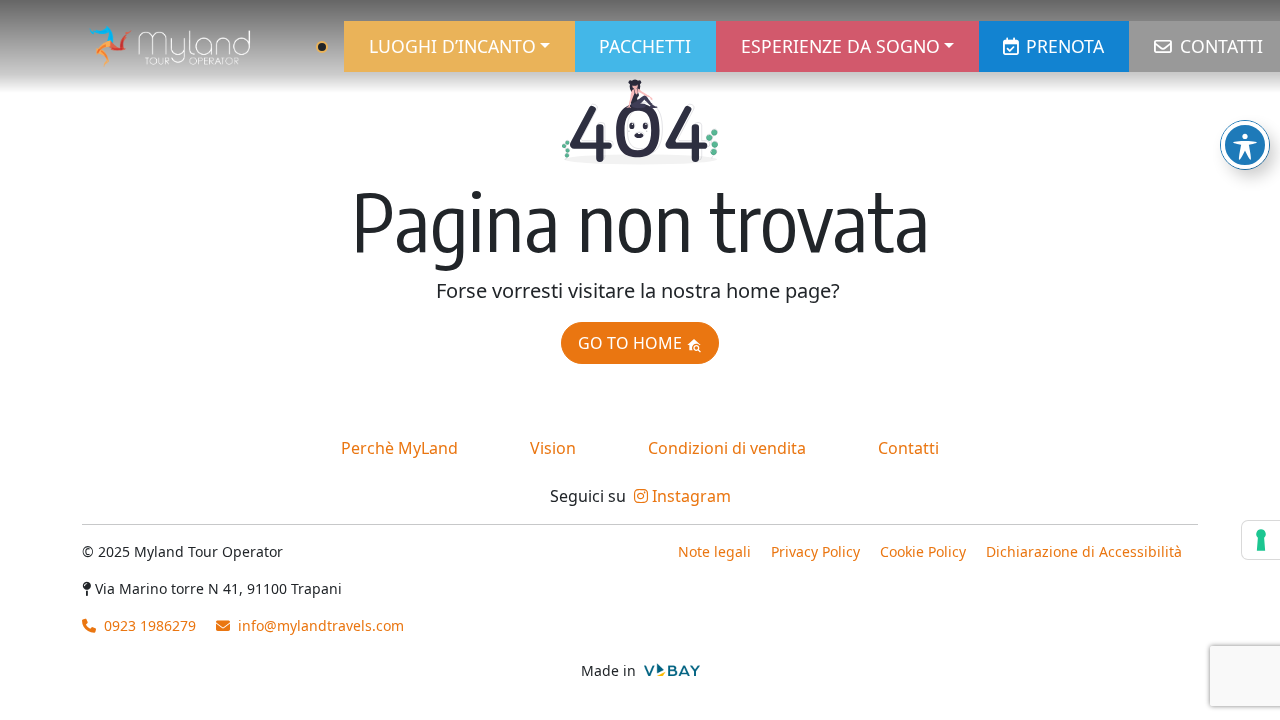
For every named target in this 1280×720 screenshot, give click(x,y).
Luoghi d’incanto (452, 46)
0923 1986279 (148, 625)
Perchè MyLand (399, 448)
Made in (610, 670)
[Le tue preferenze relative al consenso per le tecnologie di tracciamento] (1261, 540)
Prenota (1065, 46)
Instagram (689, 496)
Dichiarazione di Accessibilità (1084, 551)
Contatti (1221, 46)
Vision (553, 448)
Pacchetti (645, 46)
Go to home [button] (632, 343)
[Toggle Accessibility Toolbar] (1245, 145)
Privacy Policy (815, 551)
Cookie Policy (923, 551)
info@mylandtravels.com (321, 625)
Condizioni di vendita (727, 448)
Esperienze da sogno (840, 46)
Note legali (714, 551)
